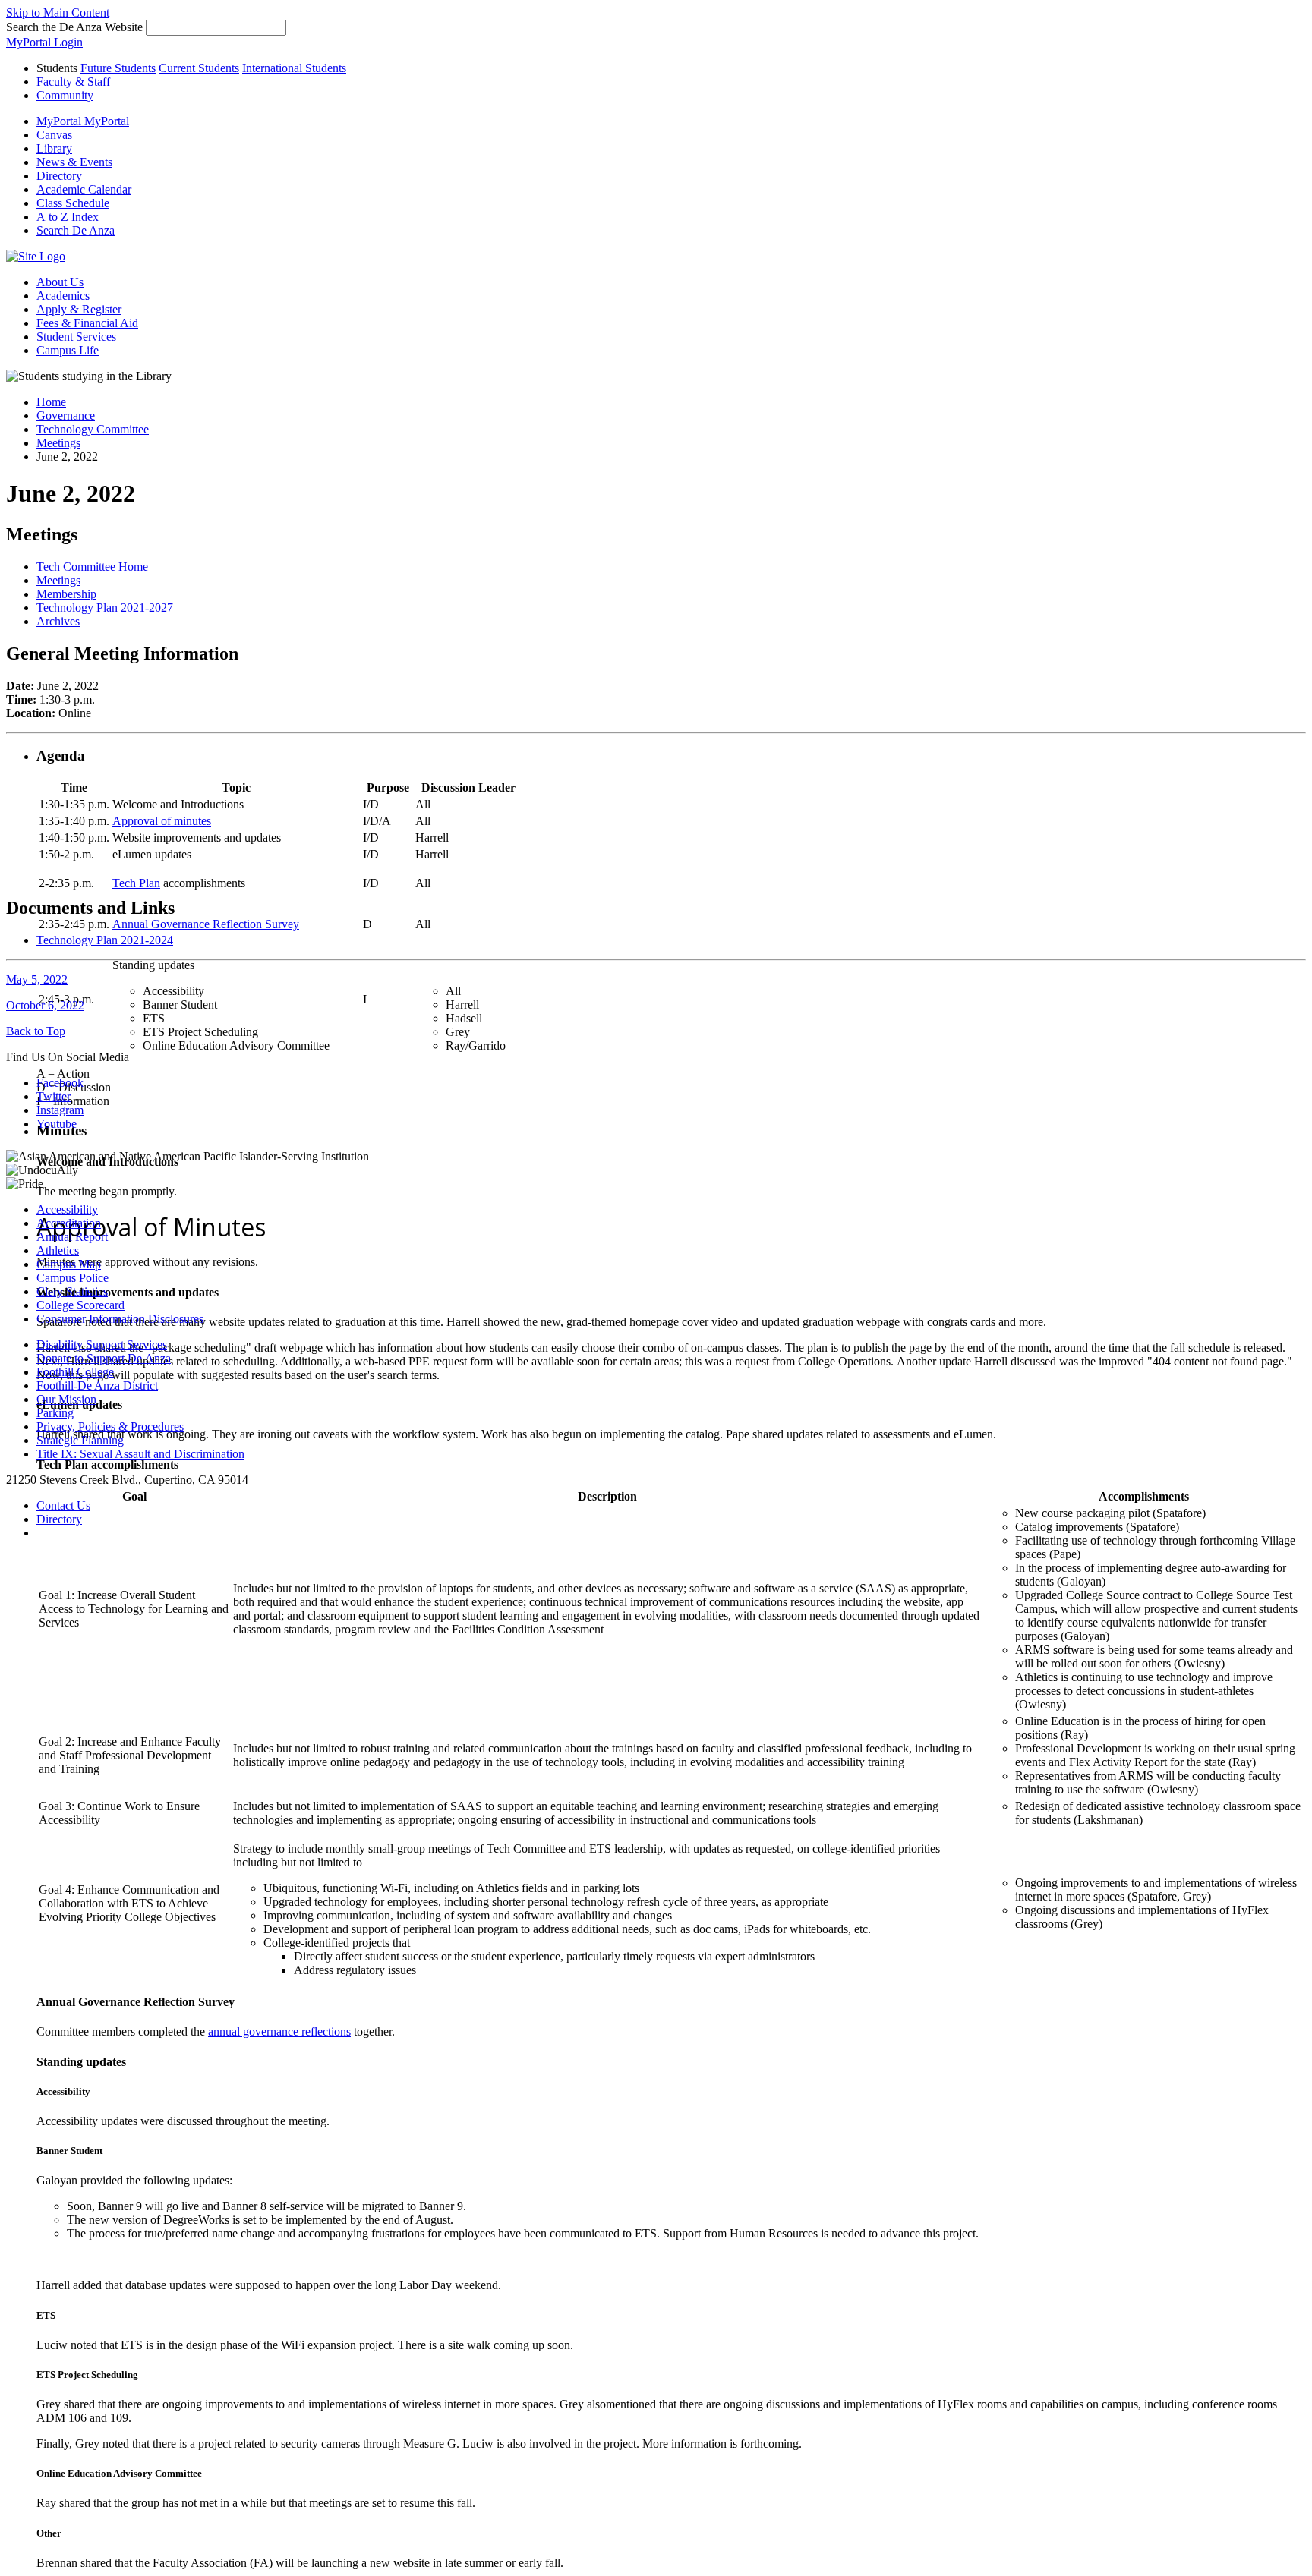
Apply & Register (79, 309)
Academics (63, 296)
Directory (59, 1519)
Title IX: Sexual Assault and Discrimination (140, 1454)
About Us (60, 282)
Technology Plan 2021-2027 (105, 608)
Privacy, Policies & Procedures (110, 1427)
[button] (76, 230)
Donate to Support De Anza (104, 1358)
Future (118, 68)
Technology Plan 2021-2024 (105, 940)
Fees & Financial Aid (87, 323)
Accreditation (69, 1223)
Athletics (58, 1250)
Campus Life (68, 350)
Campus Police (73, 1278)
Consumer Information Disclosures (120, 1319)
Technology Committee (93, 429)
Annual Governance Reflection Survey (206, 924)
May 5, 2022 (37, 979)
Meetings (58, 443)
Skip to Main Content (58, 13)
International (294, 68)
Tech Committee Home (92, 567)
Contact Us (63, 1505)
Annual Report (72, 1237)
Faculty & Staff (73, 82)
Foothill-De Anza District (97, 1386)
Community (65, 95)
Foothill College (75, 1372)
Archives (58, 621)
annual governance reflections (279, 2031)
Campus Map (69, 1264)
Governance (66, 416)
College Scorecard (80, 1305)
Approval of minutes (162, 821)
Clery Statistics (72, 1291)
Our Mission (66, 1399)
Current (199, 68)
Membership (66, 594)
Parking (55, 1413)
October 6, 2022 (45, 1005)
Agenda (61, 756)
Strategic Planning (80, 1440)
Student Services (76, 337)
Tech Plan (136, 883)
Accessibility (67, 1209)
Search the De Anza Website (74, 27)
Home (51, 402)
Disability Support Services (102, 1345)
